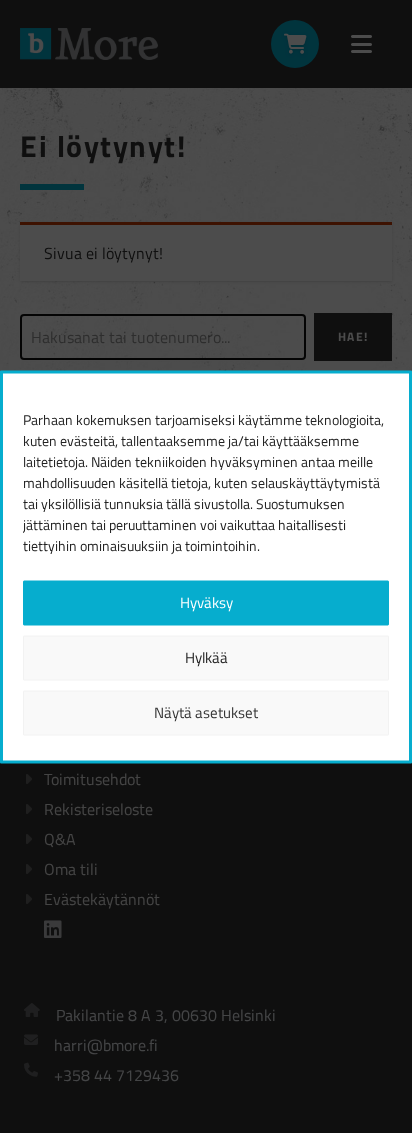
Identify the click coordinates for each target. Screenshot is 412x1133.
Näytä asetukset (206, 712)
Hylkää (206, 657)
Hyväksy (206, 602)
